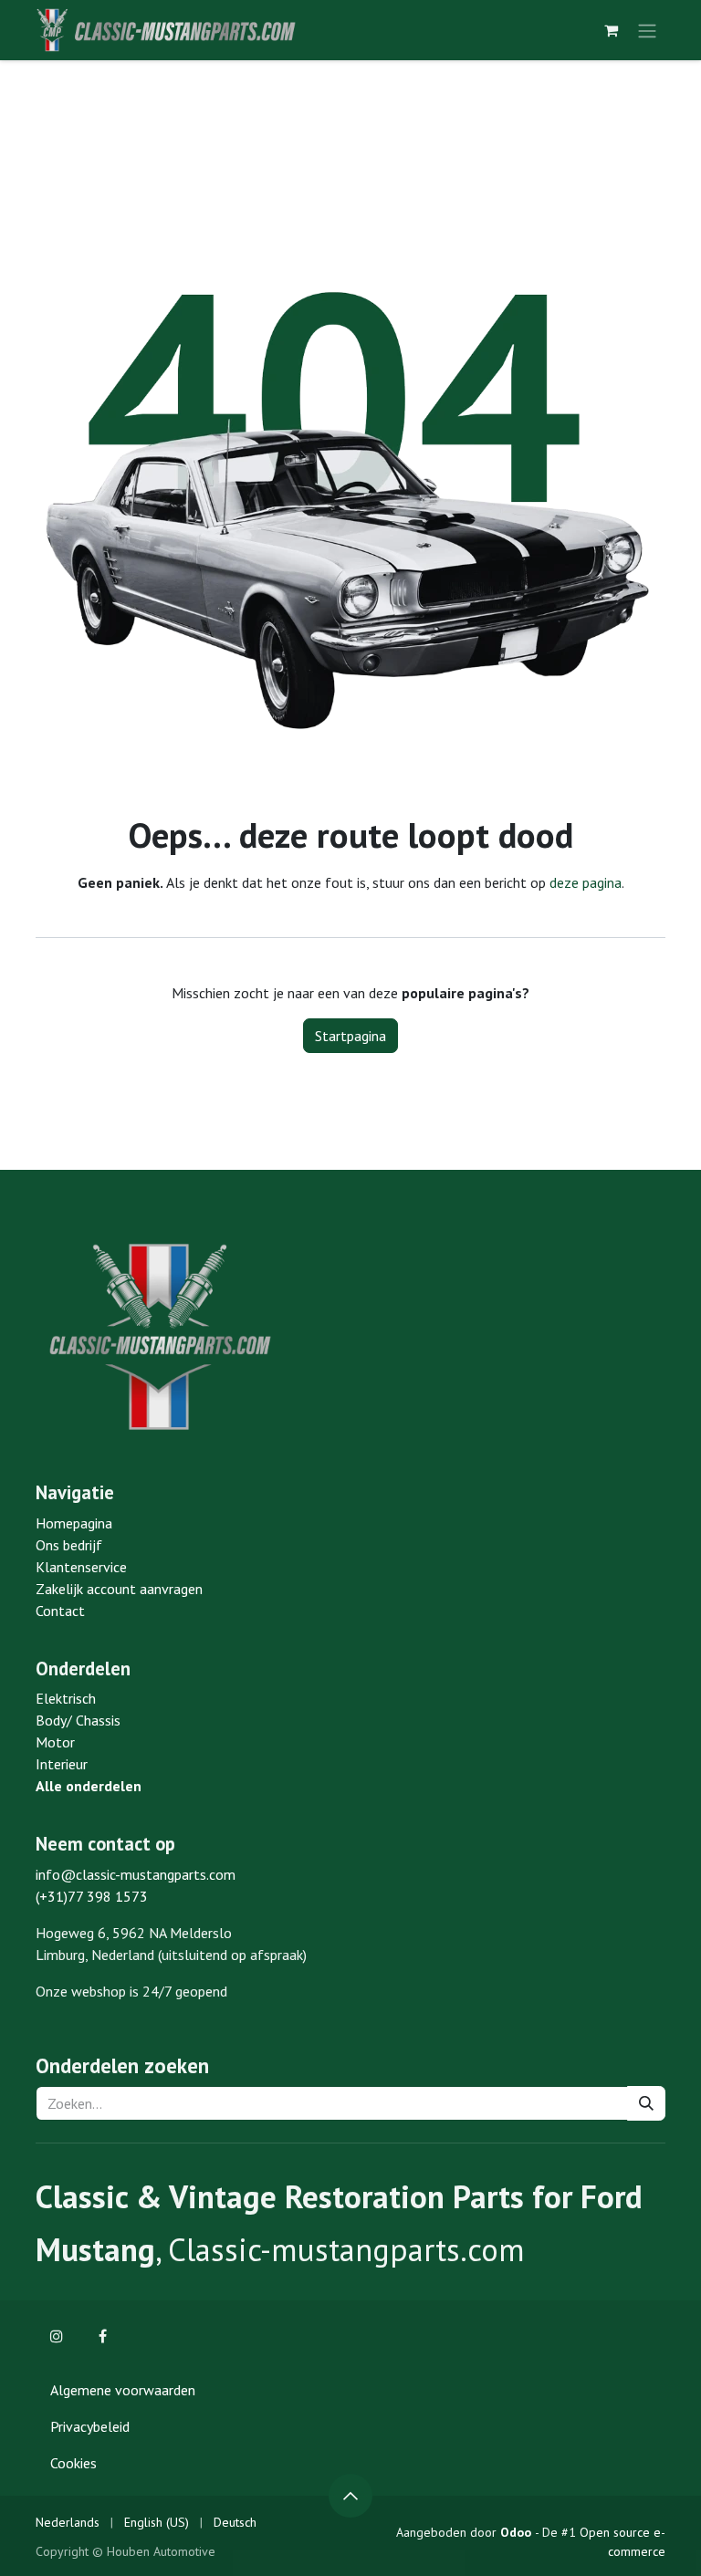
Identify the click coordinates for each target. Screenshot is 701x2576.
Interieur (62, 1764)
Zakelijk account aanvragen (119, 1589)
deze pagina (586, 882)
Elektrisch (66, 1698)
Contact (60, 1611)
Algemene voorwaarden (123, 2390)
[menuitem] (68, 2523)
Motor (55, 1742)
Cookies (73, 2463)
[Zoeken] (646, 2103)
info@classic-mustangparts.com (136, 1874)
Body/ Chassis (78, 1720)
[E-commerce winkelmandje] (611, 30)
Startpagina (350, 1036)
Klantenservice (81, 1567)
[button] (350, 2496)
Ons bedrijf (69, 1545)
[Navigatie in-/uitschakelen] (647, 30)
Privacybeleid (90, 2426)
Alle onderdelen (89, 1786)
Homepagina (74, 1523)
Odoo (518, 2532)
